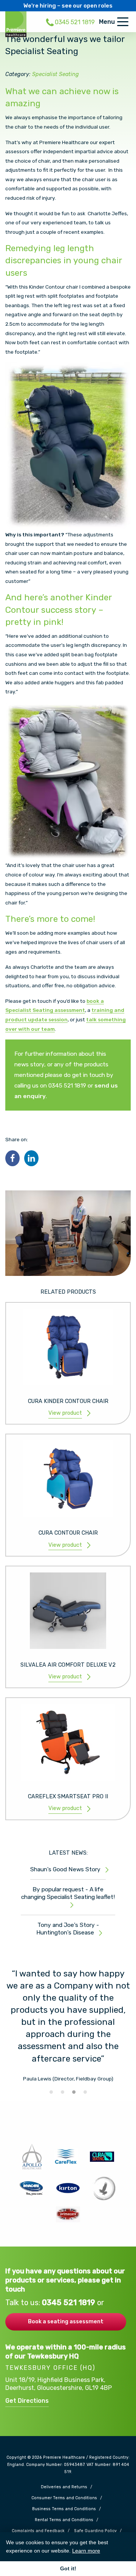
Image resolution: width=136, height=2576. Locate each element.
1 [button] (51, 2092)
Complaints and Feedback (38, 2531)
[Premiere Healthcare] (16, 24)
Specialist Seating (56, 74)
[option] (68, 2025)
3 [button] (74, 2092)
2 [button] (62, 2092)
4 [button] (85, 2092)
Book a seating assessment (66, 2321)
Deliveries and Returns (64, 2487)
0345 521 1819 (70, 2303)
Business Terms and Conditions (64, 2509)
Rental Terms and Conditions (64, 2520)
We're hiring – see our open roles (68, 6)
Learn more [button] (86, 2551)
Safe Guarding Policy (95, 2531)
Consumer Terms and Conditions (64, 2498)
